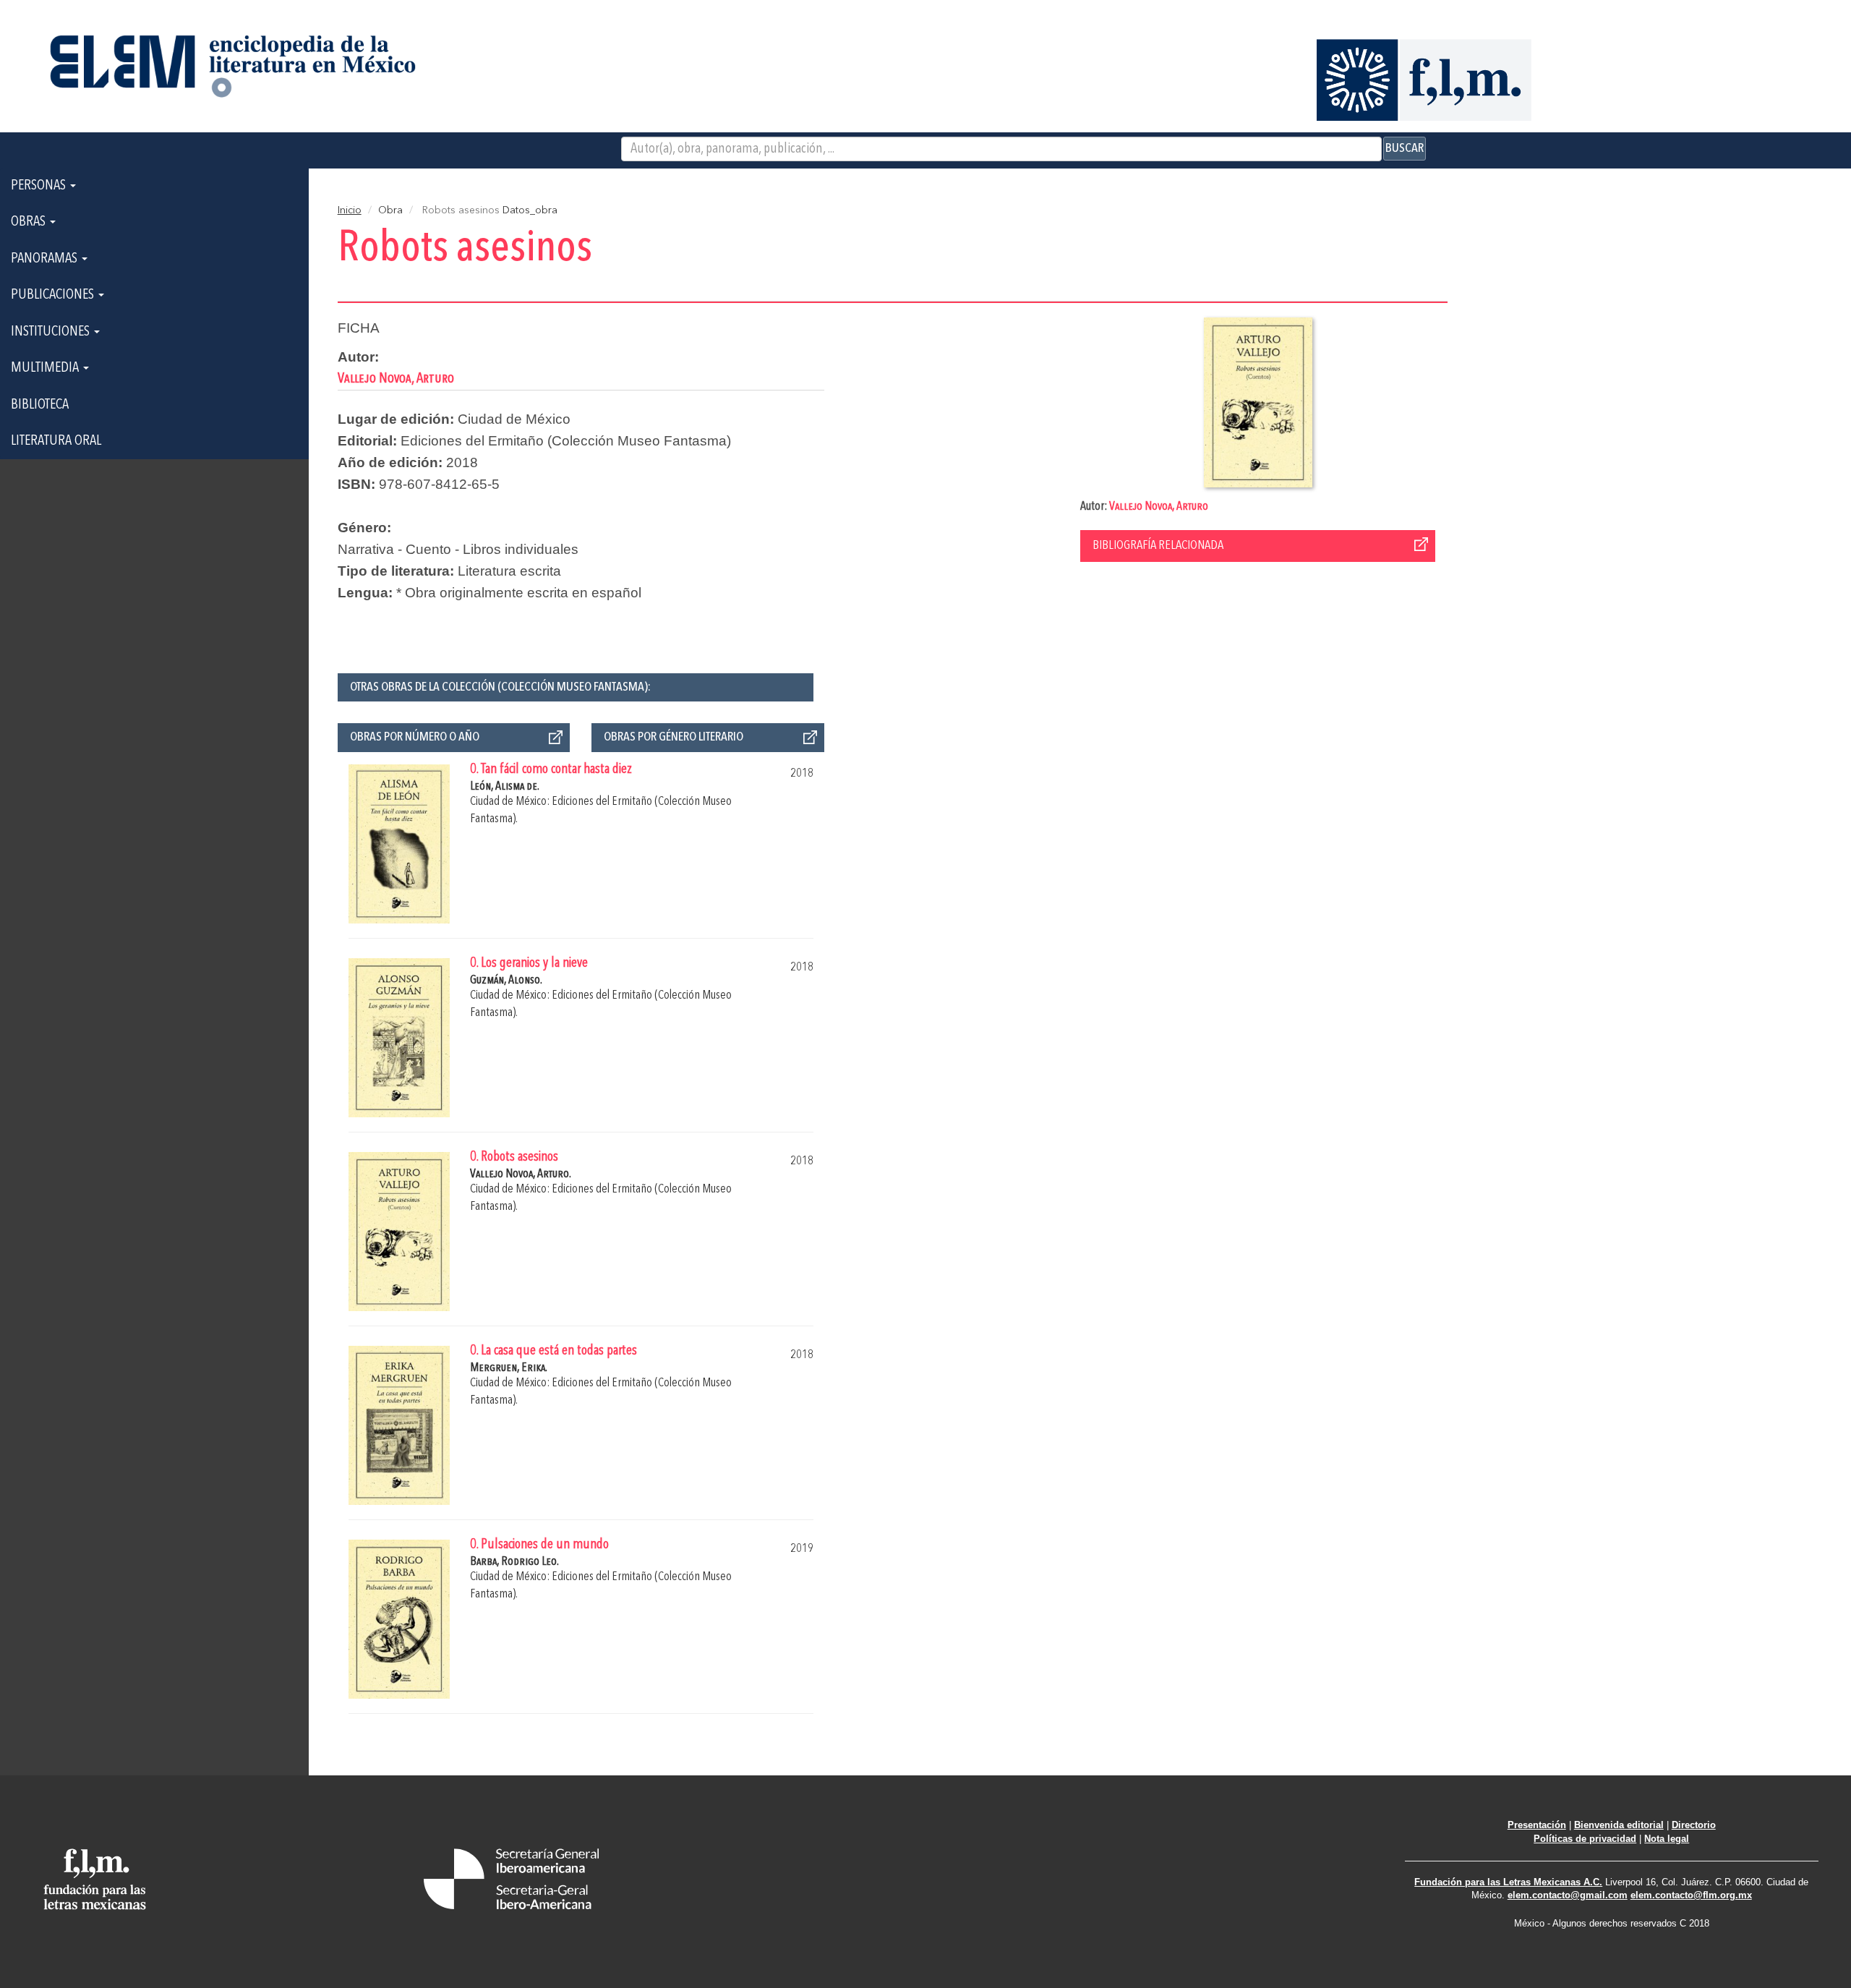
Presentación (1537, 1825)
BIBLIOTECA (40, 405)
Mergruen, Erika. (509, 1368)
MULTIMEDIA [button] (46, 368)
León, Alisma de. (505, 786)
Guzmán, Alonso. (506, 980)
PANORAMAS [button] (46, 259)
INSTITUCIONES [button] (52, 332)
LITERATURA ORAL (56, 441)
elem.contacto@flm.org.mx (1691, 1895)
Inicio (350, 210)
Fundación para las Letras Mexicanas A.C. (1508, 1882)
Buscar (1405, 148)
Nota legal (1667, 1839)
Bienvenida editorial (1619, 1825)
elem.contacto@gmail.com (1568, 1895)
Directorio (1694, 1825)
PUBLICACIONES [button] (54, 295)
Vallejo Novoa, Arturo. (521, 1174)
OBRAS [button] (30, 222)
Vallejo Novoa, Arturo (1159, 507)
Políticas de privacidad (1585, 1839)
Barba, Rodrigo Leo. (514, 1562)
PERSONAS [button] (40, 186)
